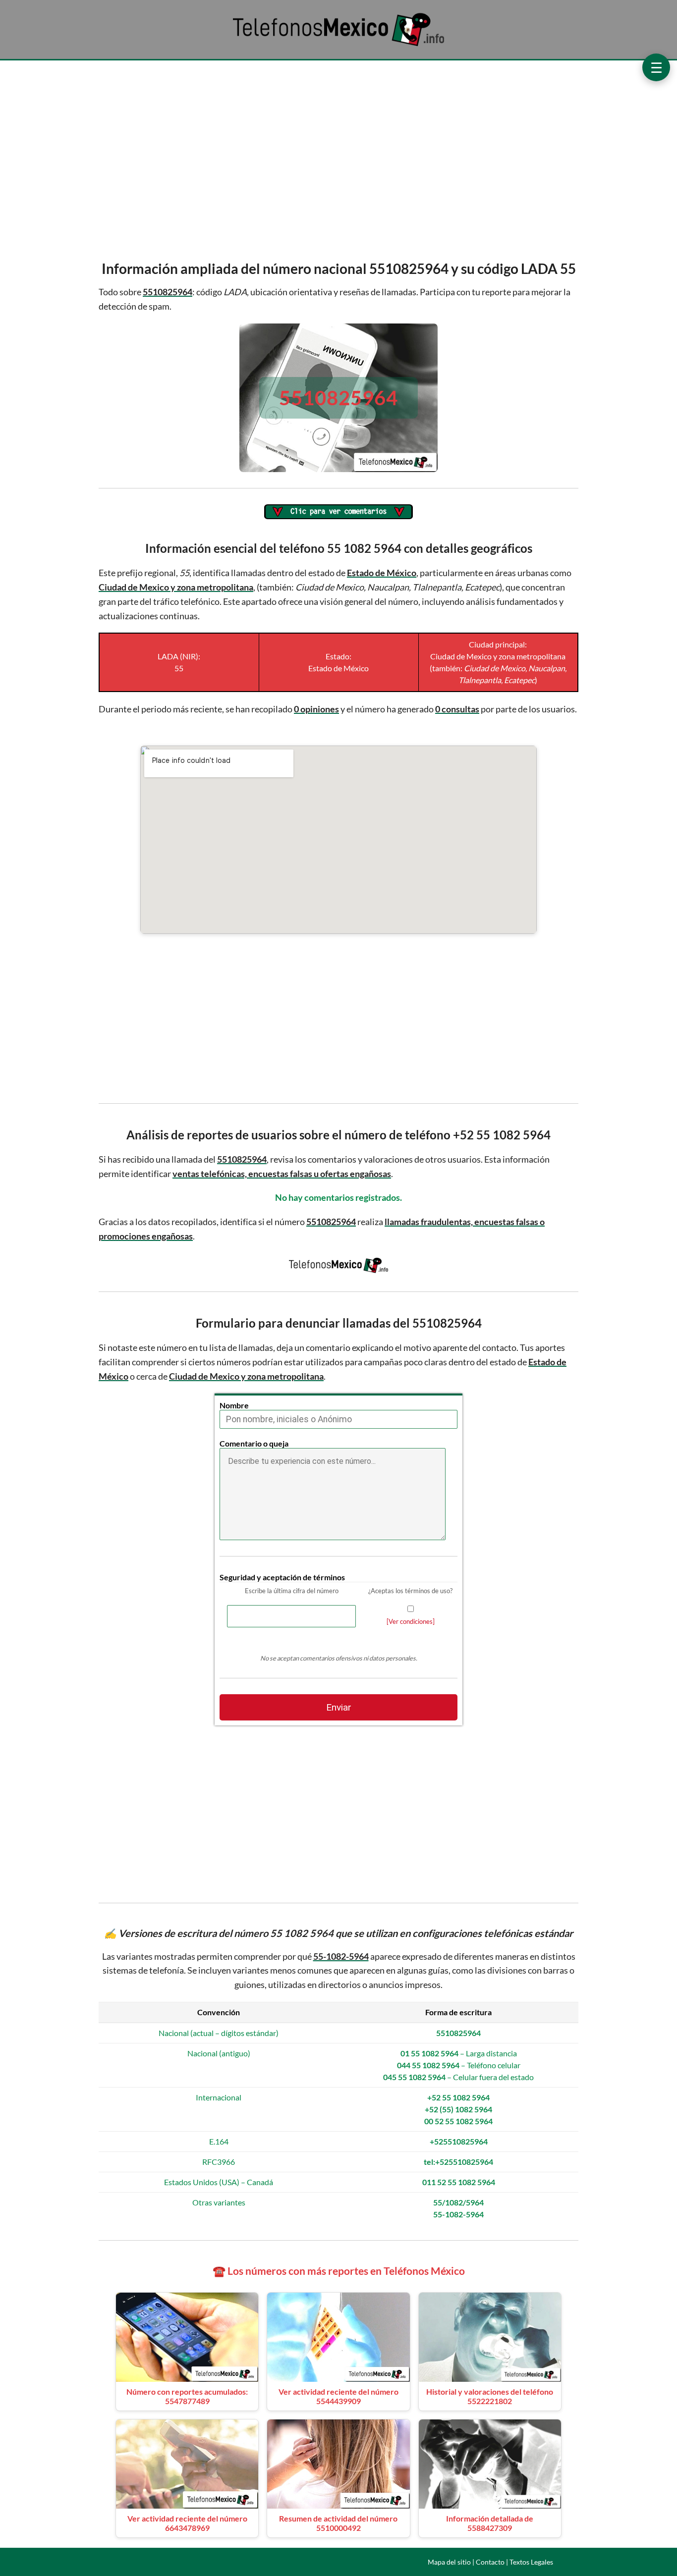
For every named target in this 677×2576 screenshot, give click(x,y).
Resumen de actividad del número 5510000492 (338, 2523)
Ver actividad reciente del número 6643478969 (187, 2523)
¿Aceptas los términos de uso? (410, 1591)
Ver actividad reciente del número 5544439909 (338, 2396)
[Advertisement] (338, 158)
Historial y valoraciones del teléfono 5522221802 (490, 2396)
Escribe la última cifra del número (292, 1591)
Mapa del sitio (449, 2562)
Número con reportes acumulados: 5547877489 (187, 2396)
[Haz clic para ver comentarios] (338, 512)
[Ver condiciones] (411, 1621)
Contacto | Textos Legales (514, 2562)
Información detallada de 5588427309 (490, 2523)
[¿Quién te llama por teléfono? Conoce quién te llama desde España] (338, 45)
